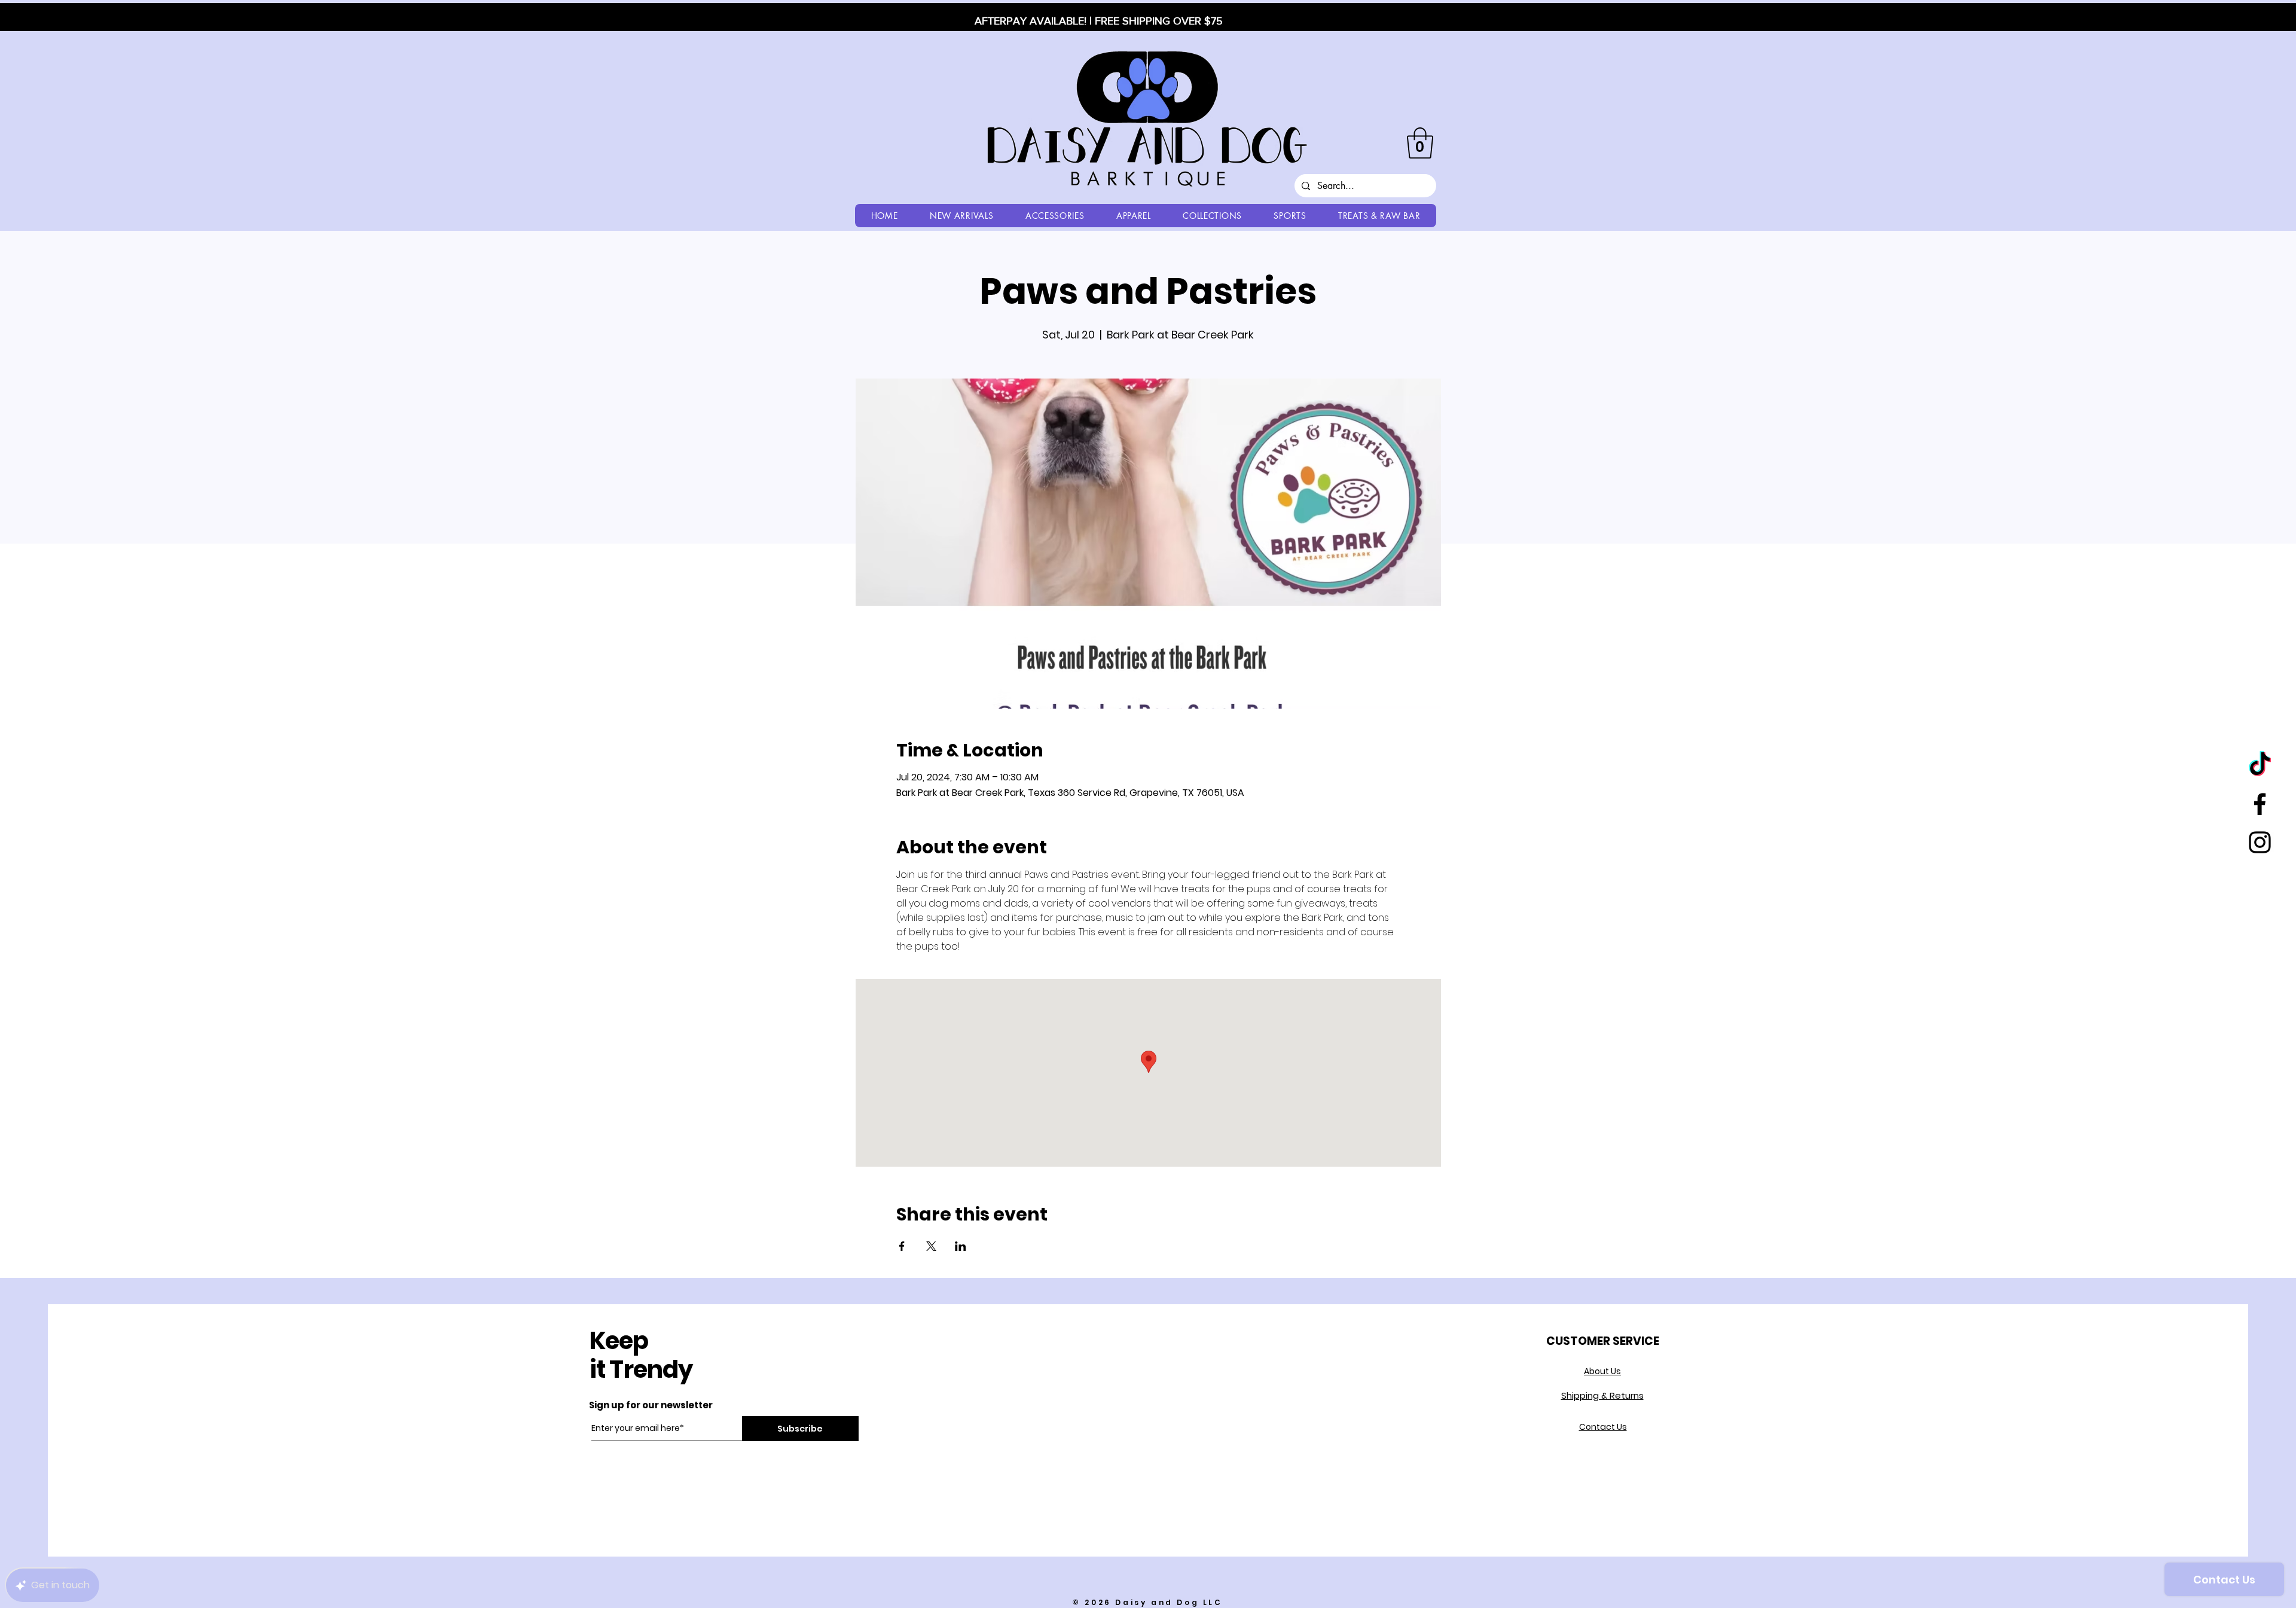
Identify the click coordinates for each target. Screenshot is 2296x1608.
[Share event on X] (931, 1246)
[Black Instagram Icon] (2260, 842)
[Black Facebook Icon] (2260, 804)
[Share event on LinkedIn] (961, 1246)
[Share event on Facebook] (902, 1246)
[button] (1420, 143)
